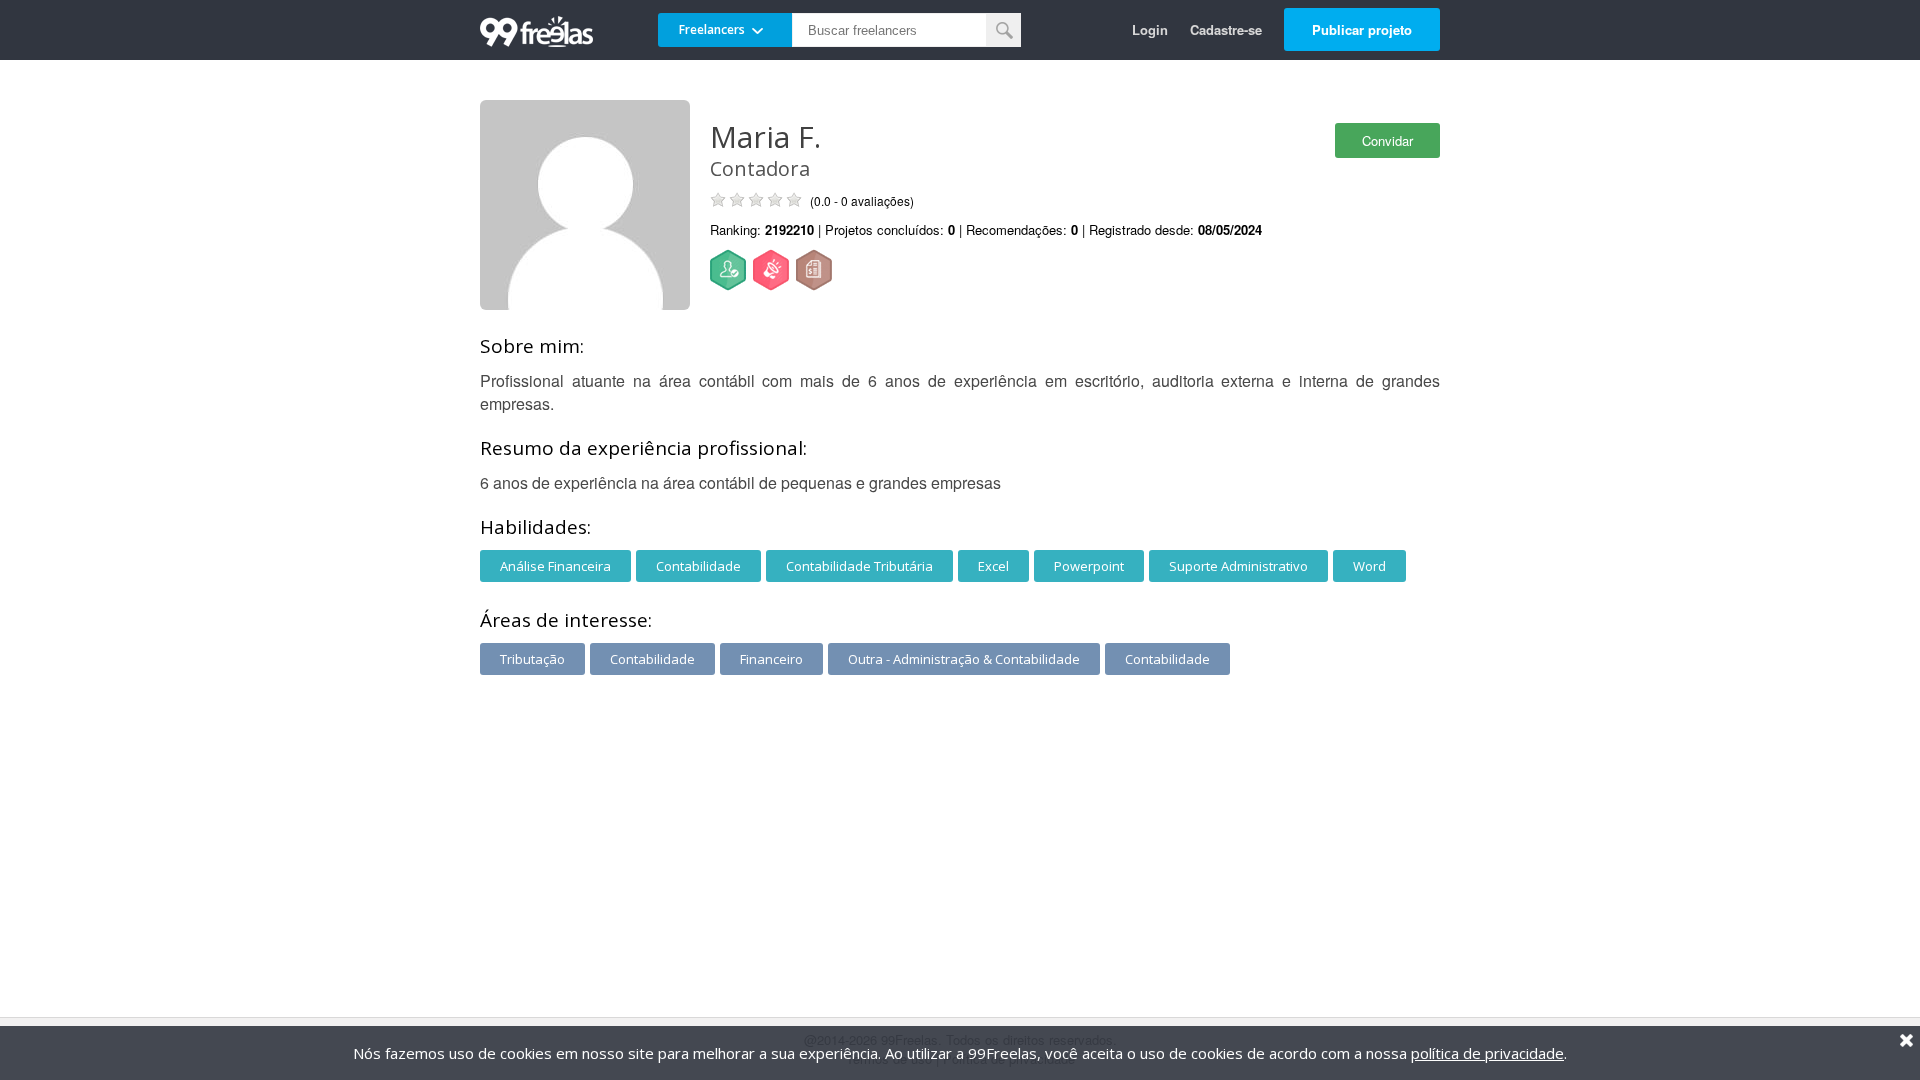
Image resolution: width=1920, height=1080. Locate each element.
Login (1150, 29)
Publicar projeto (1362, 29)
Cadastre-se (1226, 29)
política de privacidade (1487, 1053)
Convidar (1387, 140)
